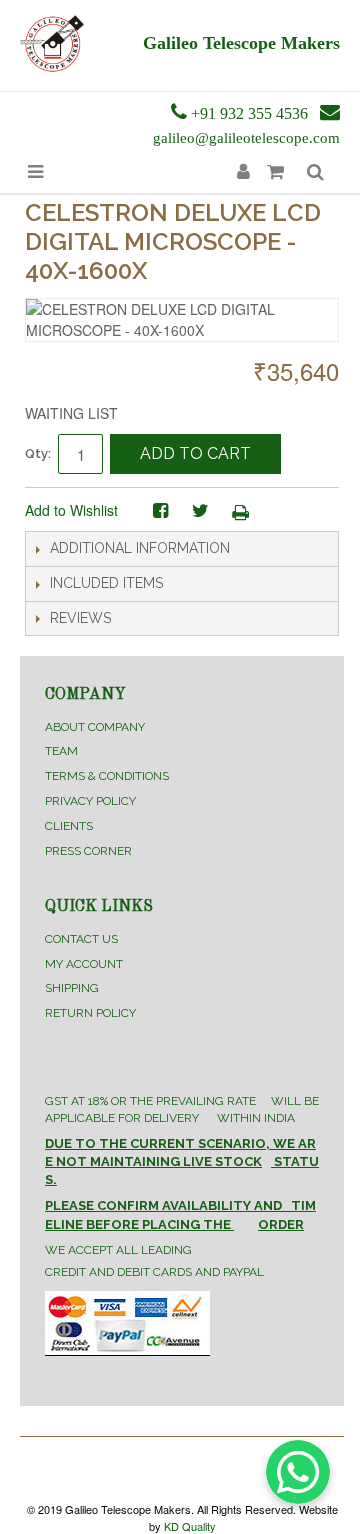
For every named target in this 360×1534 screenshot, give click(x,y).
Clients (69, 826)
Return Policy (90, 1013)
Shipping (72, 988)
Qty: (38, 453)
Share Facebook (160, 511)
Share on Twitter (200, 511)
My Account (84, 964)
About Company (95, 727)
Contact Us (81, 939)
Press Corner (88, 851)
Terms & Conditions (107, 776)
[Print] (240, 511)
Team (61, 751)
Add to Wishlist (71, 510)
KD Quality (190, 1526)
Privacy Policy (90, 801)
